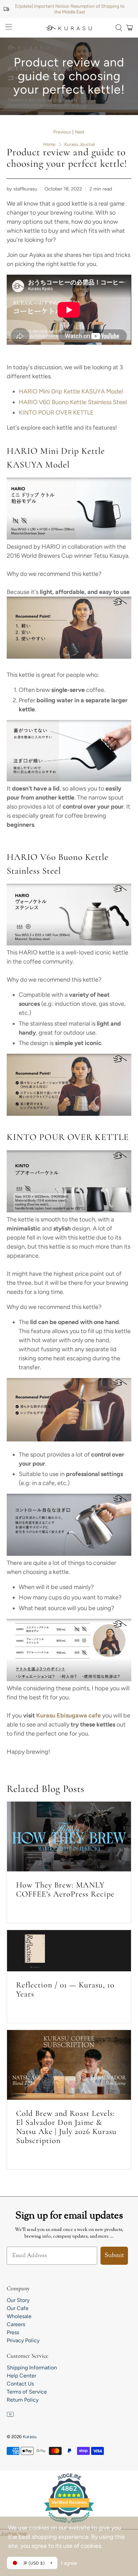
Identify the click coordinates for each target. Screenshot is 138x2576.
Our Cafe (18, 2308)
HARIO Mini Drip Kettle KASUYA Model (71, 391)
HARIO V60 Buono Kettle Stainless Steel (73, 402)
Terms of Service (27, 2392)
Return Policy (23, 2400)
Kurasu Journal (80, 145)
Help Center (21, 2376)
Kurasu (29, 2436)
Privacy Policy (23, 2340)
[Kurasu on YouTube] (10, 2416)
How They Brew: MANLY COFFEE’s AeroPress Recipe (65, 1889)
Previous (62, 132)
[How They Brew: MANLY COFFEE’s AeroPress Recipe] (69, 1837)
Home (49, 145)
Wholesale (19, 2316)
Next (80, 132)
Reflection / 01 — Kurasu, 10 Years (65, 1989)
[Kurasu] (69, 28)
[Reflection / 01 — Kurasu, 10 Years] (69, 1951)
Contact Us (20, 2384)
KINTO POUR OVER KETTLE (56, 413)
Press (13, 2332)
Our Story (18, 2300)
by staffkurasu (22, 189)
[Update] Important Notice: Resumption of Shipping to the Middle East (70, 9)
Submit (114, 2256)
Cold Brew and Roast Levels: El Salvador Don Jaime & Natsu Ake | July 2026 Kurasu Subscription (66, 2127)
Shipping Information (32, 2368)
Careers (16, 2324)
